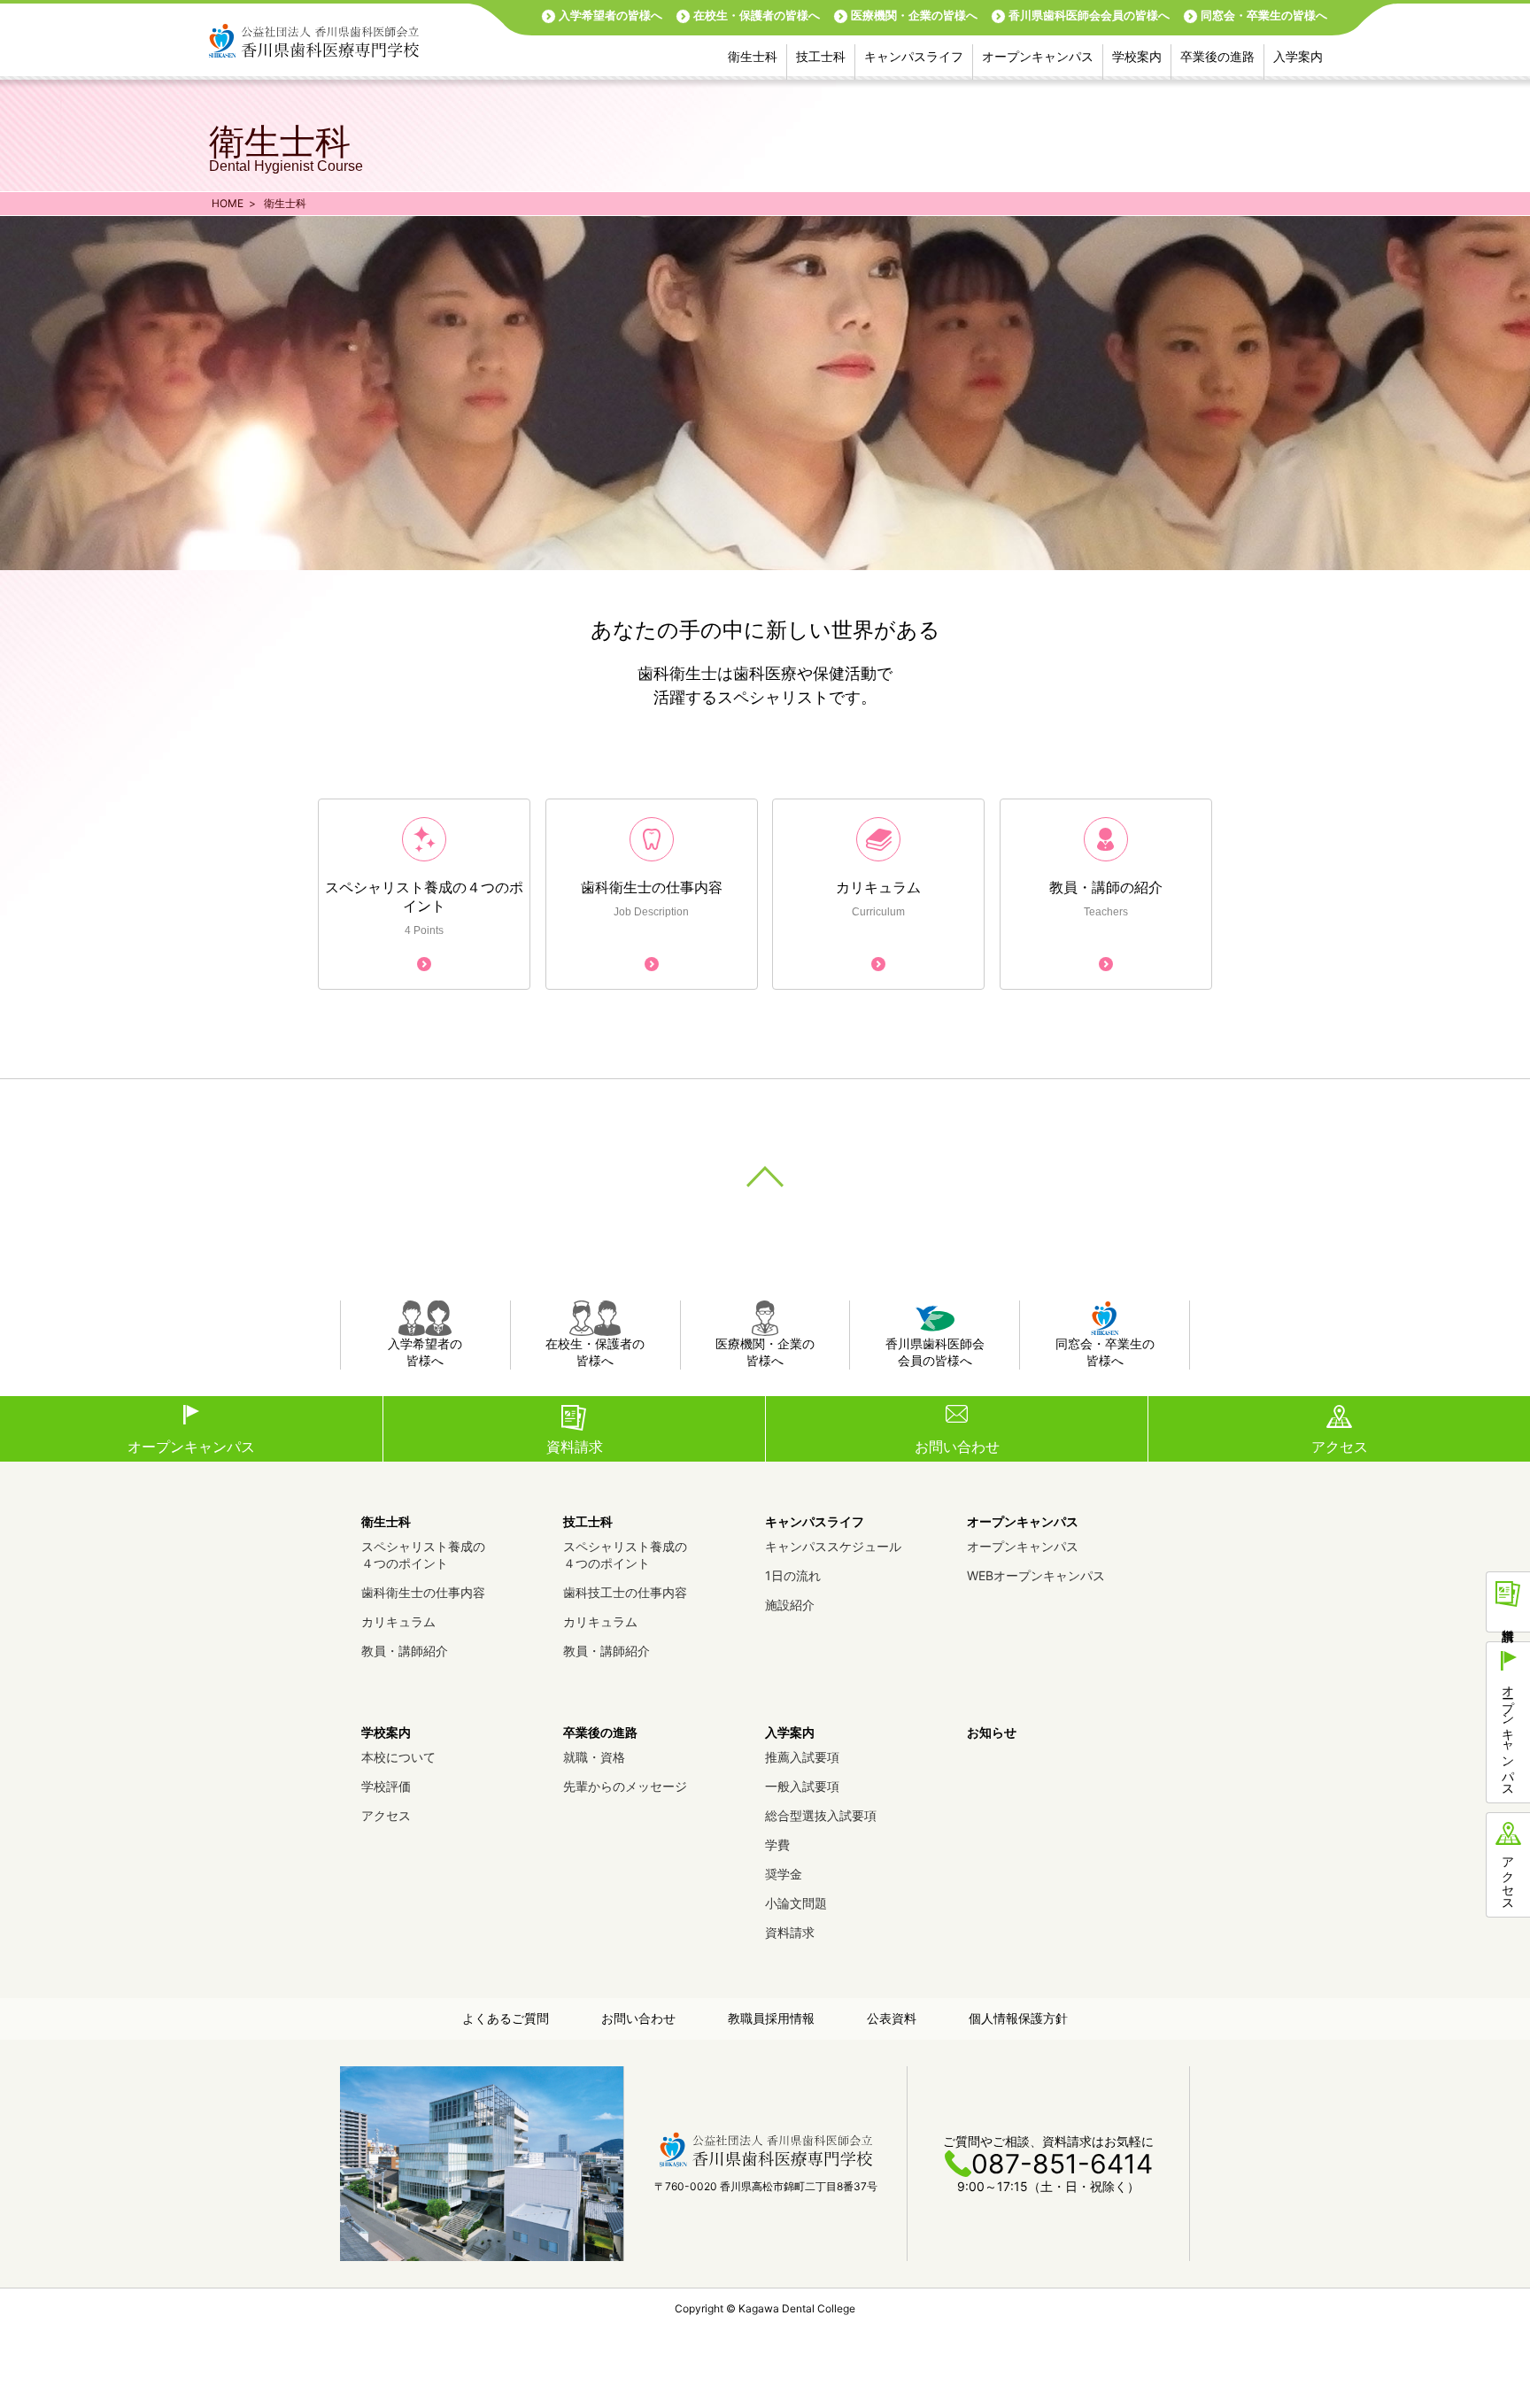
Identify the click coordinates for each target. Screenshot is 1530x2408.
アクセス (1340, 1447)
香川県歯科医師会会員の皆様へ (1089, 15)
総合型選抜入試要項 (821, 1815)
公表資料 (892, 2018)
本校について (398, 1757)
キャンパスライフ (914, 56)
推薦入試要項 (802, 1757)
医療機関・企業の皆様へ (914, 15)
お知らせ (992, 1732)
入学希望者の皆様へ (610, 15)
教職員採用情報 (771, 2018)
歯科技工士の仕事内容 (625, 1592)
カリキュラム (398, 1621)
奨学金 (784, 1874)
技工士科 (821, 56)
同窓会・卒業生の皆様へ (1264, 15)
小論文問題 (796, 1903)
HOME (228, 203)
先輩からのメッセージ (625, 1786)
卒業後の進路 (1217, 56)
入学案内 (1298, 56)
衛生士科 (753, 56)
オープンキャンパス (1038, 56)
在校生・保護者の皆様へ (757, 15)
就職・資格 (594, 1757)
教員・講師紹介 (405, 1651)
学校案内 (1137, 56)
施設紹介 (790, 1605)
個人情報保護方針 (1018, 2018)
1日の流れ (793, 1575)
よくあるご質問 (506, 2018)
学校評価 (386, 1786)
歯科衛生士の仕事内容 (423, 1592)
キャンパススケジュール (833, 1546)
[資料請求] (1508, 1602)
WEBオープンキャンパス (1036, 1575)
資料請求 (575, 1447)
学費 (777, 1845)
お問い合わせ (957, 1447)
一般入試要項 (802, 1786)
